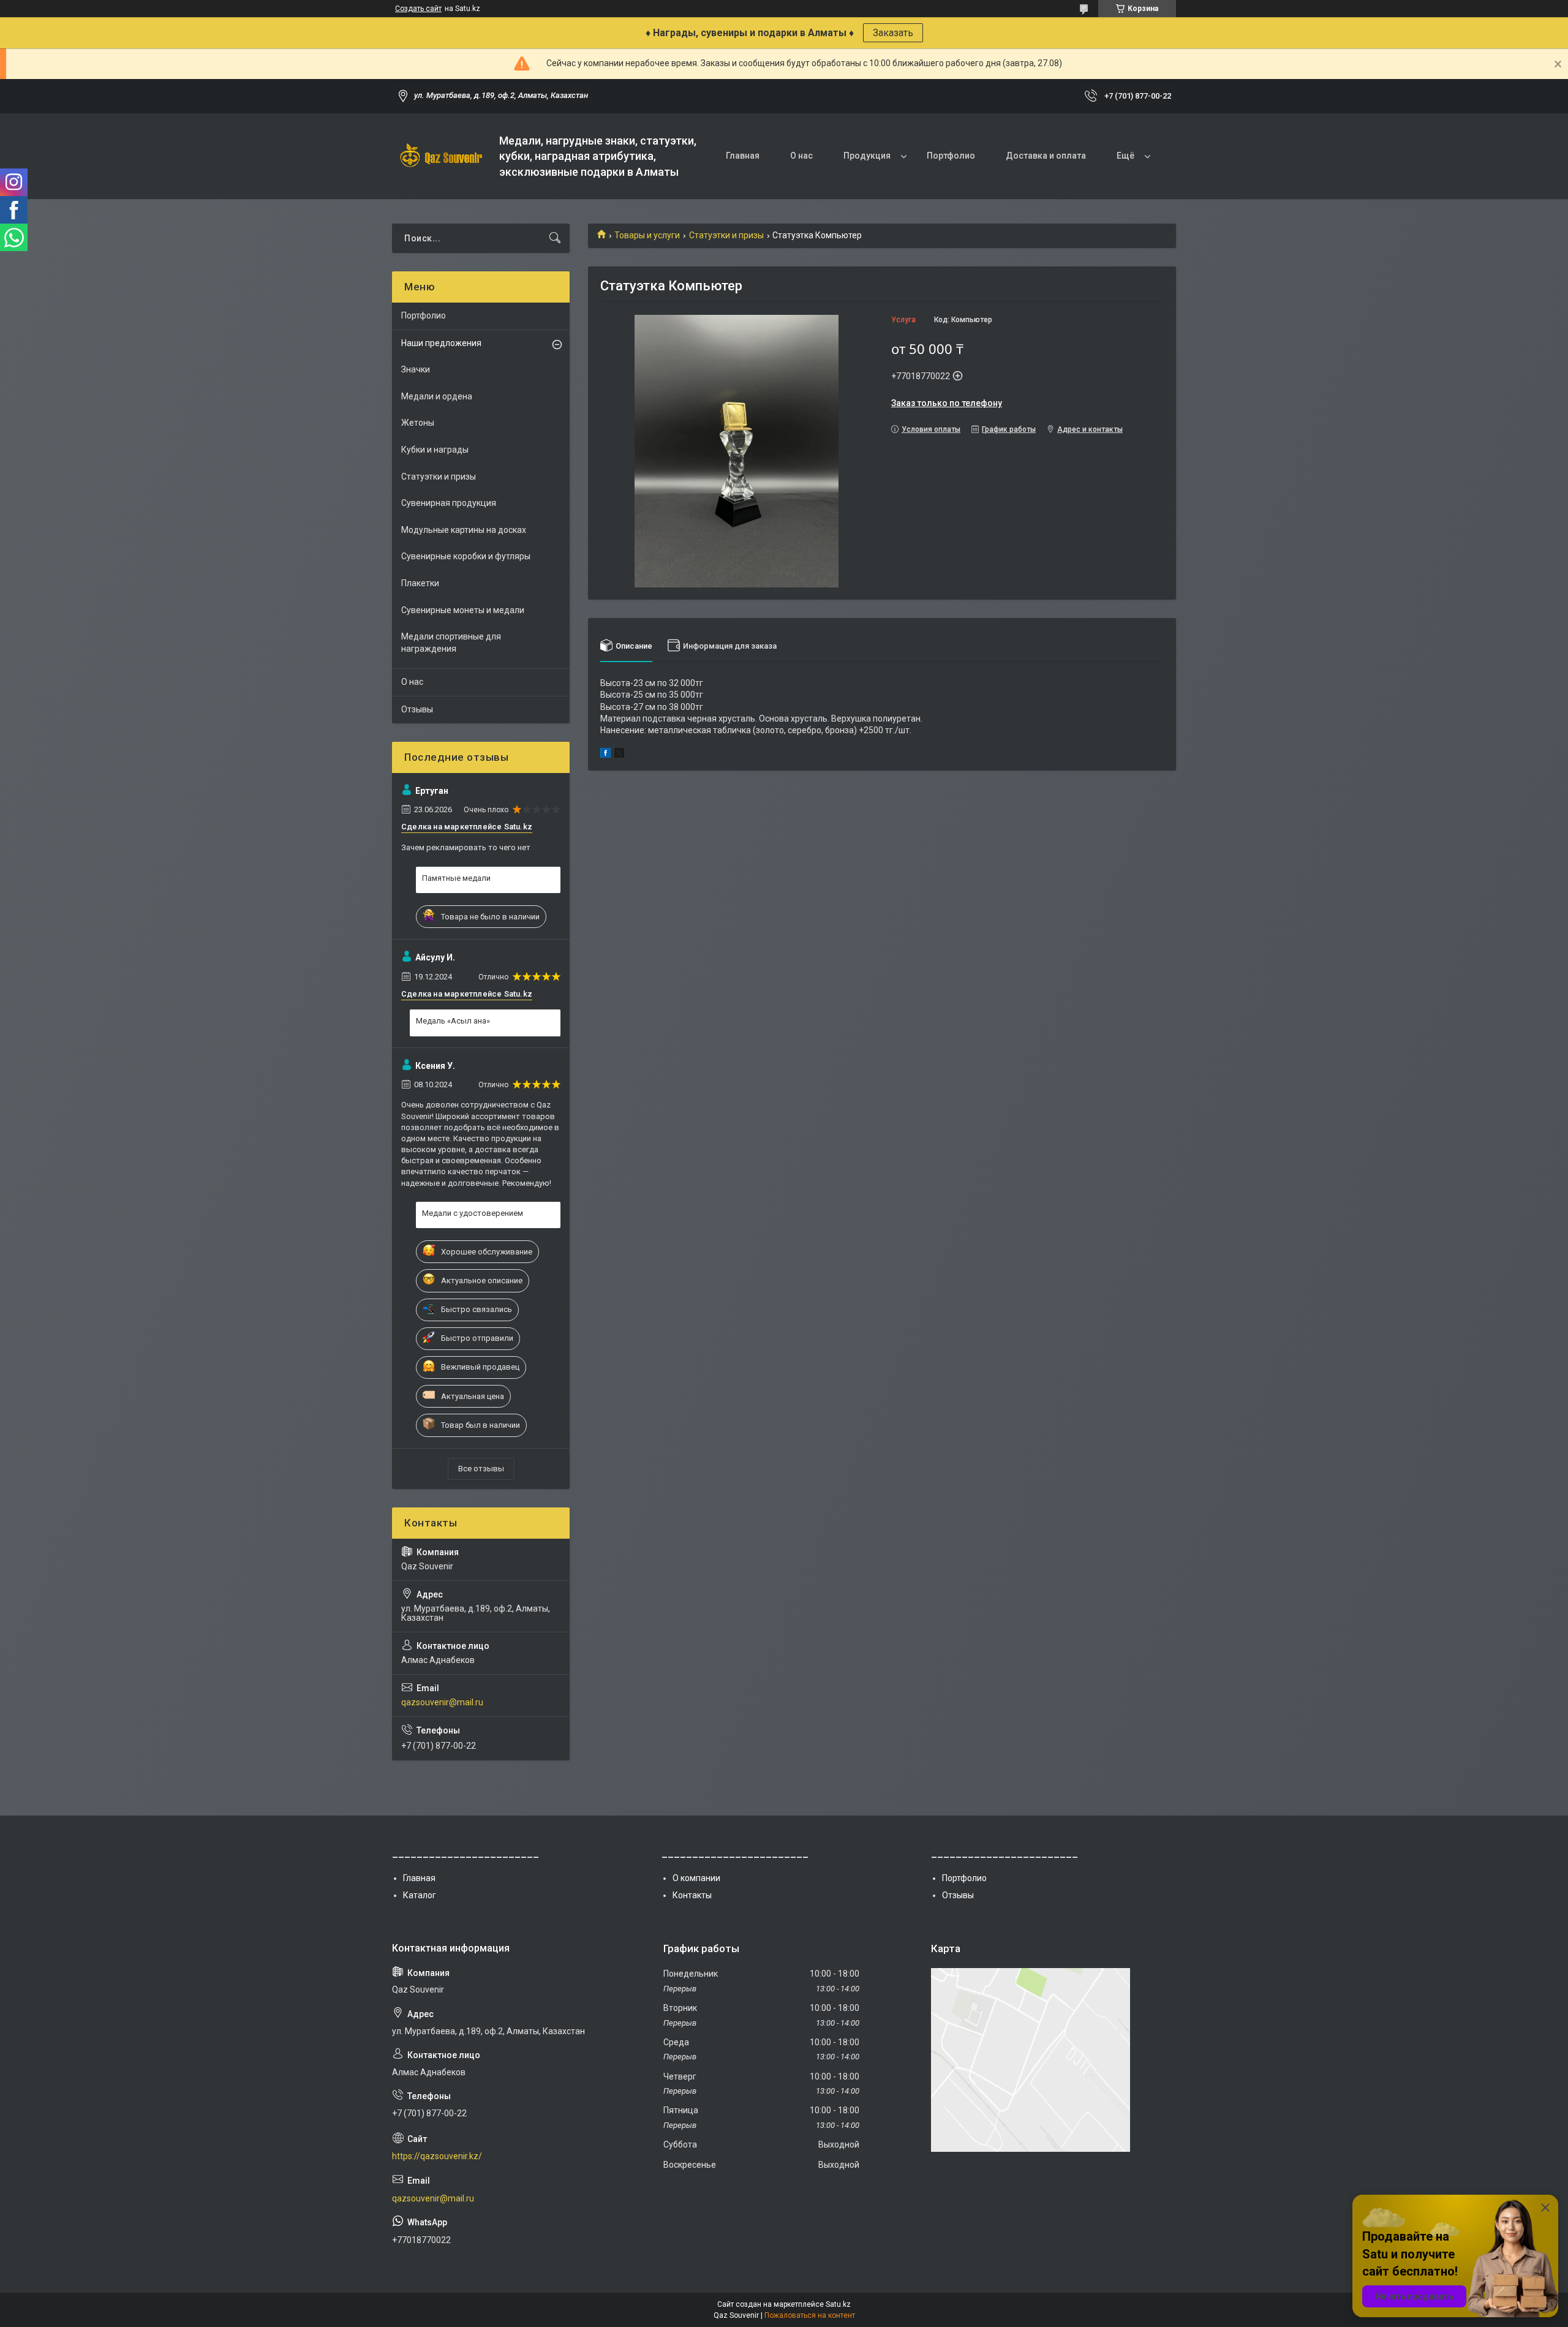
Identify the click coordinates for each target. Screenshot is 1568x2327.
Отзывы (417, 709)
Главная (743, 156)
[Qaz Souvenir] (441, 157)
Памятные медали (456, 878)
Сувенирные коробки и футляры (466, 556)
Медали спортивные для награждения (451, 643)
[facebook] (605, 755)
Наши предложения (441, 343)
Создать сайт (418, 9)
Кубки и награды (435, 450)
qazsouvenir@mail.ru (442, 1702)
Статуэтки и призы (726, 235)
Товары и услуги (647, 235)
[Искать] (555, 238)
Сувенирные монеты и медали (463, 610)
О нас (801, 156)
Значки (416, 369)
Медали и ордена (437, 396)
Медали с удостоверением (473, 1213)
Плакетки (420, 583)
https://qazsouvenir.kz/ (437, 2156)
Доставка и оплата (1046, 156)
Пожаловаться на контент (810, 2315)
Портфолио (951, 156)
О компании (696, 1878)
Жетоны (418, 423)
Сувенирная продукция (449, 503)
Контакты (692, 1895)
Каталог (420, 1895)
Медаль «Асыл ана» (453, 1021)
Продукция (867, 156)
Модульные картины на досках (464, 530)
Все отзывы (481, 1469)
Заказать (893, 33)
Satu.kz (838, 2304)
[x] (619, 755)
